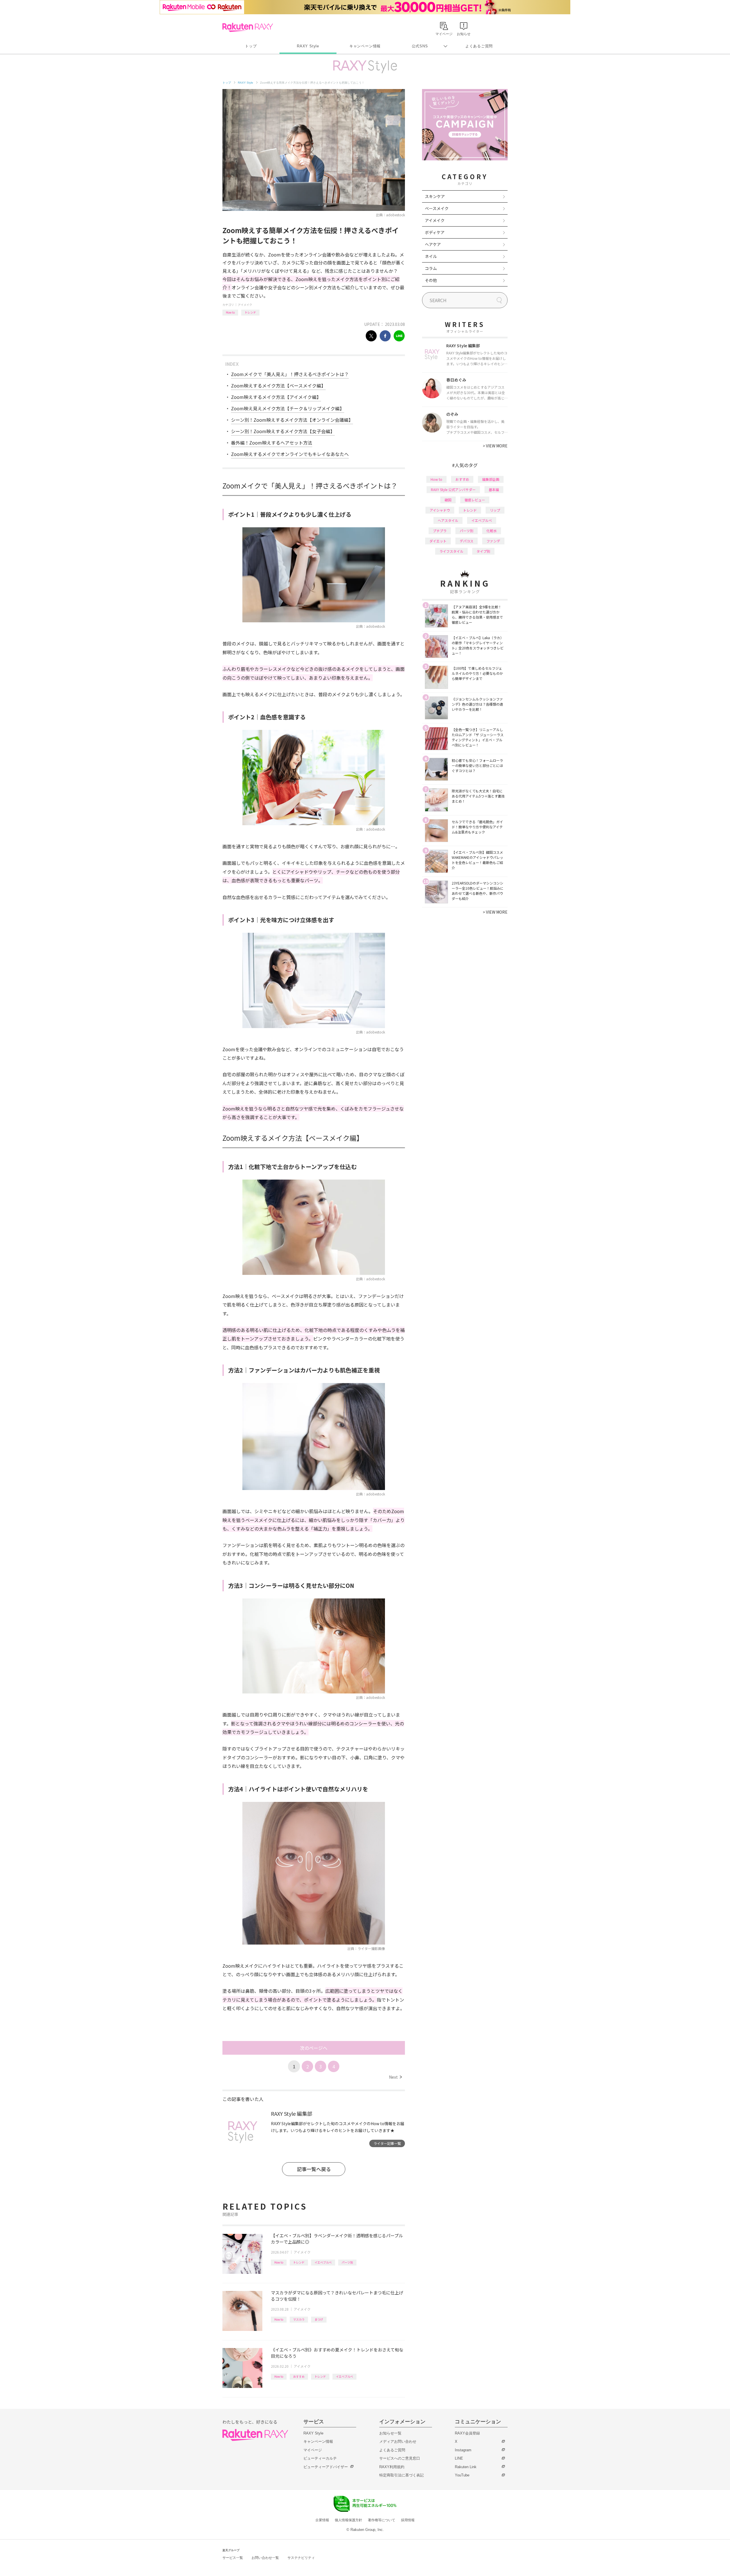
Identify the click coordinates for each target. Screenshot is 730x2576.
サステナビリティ (301, 2558)
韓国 (448, 500)
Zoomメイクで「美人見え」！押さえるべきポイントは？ (290, 374)
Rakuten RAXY (248, 27)
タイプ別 (483, 551)
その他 (431, 280)
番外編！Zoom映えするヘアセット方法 (272, 443)
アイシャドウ (440, 510)
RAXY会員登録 (467, 2433)
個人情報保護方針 (348, 2520)
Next (395, 2077)
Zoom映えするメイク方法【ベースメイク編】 (278, 385)
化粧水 (492, 531)
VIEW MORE (495, 446)
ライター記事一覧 (387, 2143)
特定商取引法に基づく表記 (401, 2475)
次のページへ (314, 2048)
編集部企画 (491, 479)
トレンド (250, 312)
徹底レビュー (475, 500)
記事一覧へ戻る (314, 2169)
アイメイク (245, 305)
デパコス (467, 541)
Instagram (463, 2450)
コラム (431, 268)
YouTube (462, 2475)
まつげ (319, 2319)
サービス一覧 (233, 2558)
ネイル (431, 256)
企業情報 (322, 2520)
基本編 (494, 489)
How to (230, 312)
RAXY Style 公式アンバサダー (453, 489)
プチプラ (440, 531)
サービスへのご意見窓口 (400, 2458)
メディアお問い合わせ (398, 2441)
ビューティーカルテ (320, 2458)
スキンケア (435, 196)
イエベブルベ (323, 2262)
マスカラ (299, 2319)
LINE (459, 2458)
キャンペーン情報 (365, 46)
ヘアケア (433, 244)
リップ (495, 510)
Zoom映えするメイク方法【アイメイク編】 (276, 397)
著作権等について (382, 2520)
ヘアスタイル (448, 520)
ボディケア (435, 232)
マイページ (313, 2450)
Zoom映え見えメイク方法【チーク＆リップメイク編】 (288, 408)
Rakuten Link (466, 2467)
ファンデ (493, 541)
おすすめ (299, 2376)
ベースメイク (437, 208)
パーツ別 (347, 2262)
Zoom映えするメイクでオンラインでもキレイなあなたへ (290, 454)
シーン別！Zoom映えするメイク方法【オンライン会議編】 (292, 420)
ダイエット (438, 541)
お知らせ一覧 (390, 2433)
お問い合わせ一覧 (265, 2558)
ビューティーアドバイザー (326, 2467)
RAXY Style (308, 46)
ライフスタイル (451, 551)
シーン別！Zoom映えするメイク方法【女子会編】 (283, 431)
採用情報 (408, 2520)
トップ (251, 46)
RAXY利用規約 (392, 2467)
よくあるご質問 (479, 46)
